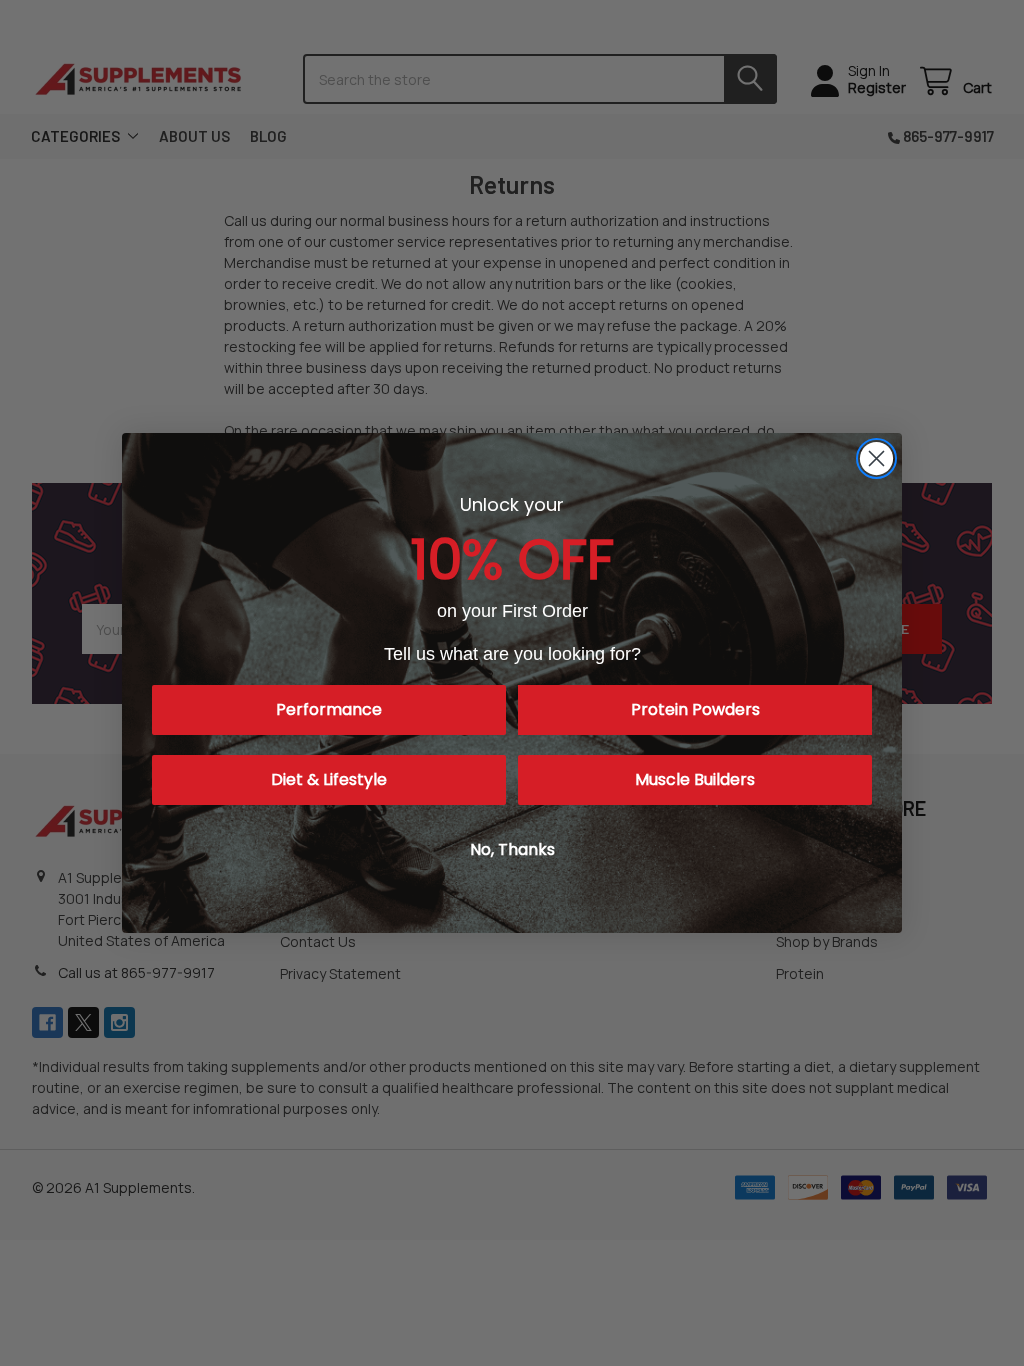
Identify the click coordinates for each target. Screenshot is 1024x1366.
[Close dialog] (876, 458)
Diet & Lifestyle (329, 779)
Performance (329, 709)
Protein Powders (695, 709)
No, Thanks (512, 849)
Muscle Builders (695, 779)
